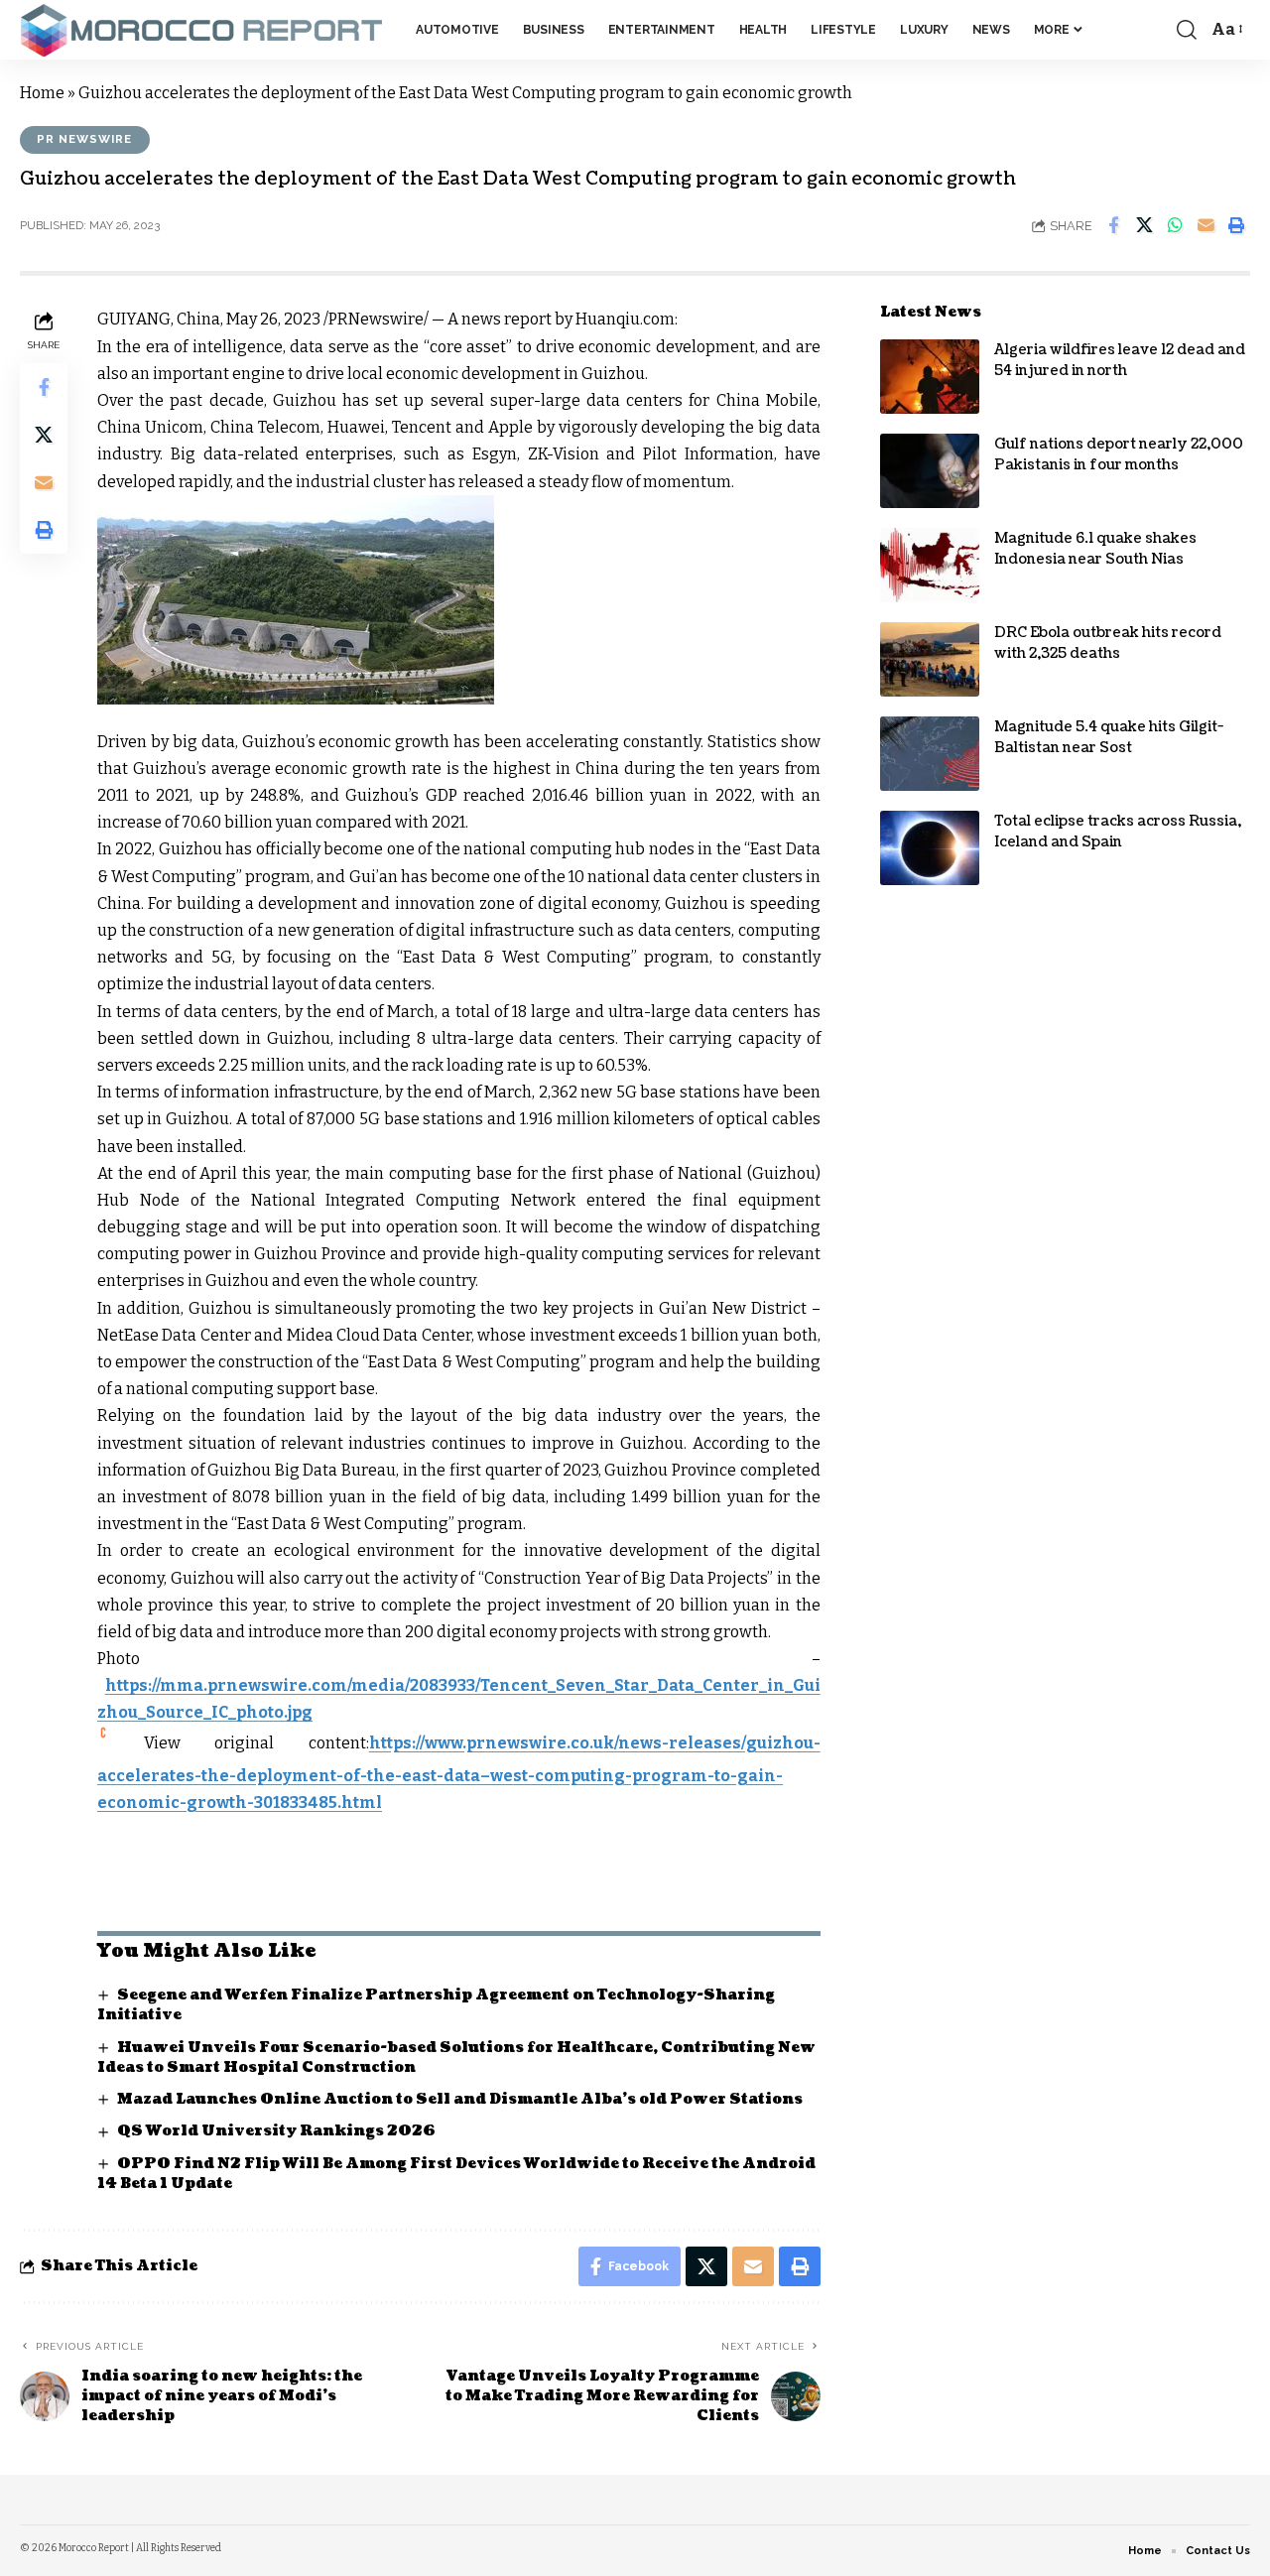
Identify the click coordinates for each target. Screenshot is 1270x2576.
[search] (1187, 30)
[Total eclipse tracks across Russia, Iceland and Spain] (930, 848)
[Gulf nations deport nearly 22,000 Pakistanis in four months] (930, 471)
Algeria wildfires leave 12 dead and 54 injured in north (1120, 360)
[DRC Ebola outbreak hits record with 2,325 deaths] (930, 659)
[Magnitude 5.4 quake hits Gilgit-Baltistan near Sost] (930, 754)
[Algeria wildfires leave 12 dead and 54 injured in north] (930, 377)
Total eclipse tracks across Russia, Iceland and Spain (1118, 832)
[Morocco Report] (202, 30)
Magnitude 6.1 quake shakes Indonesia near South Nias (1095, 549)
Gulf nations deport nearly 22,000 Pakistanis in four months (1119, 454)
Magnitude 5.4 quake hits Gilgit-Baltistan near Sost (1109, 737)
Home (42, 93)
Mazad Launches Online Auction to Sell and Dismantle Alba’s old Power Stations (460, 2099)
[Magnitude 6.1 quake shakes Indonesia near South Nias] (930, 565)
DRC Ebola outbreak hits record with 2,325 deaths (1108, 643)
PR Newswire (84, 139)
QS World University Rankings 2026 (276, 2131)
